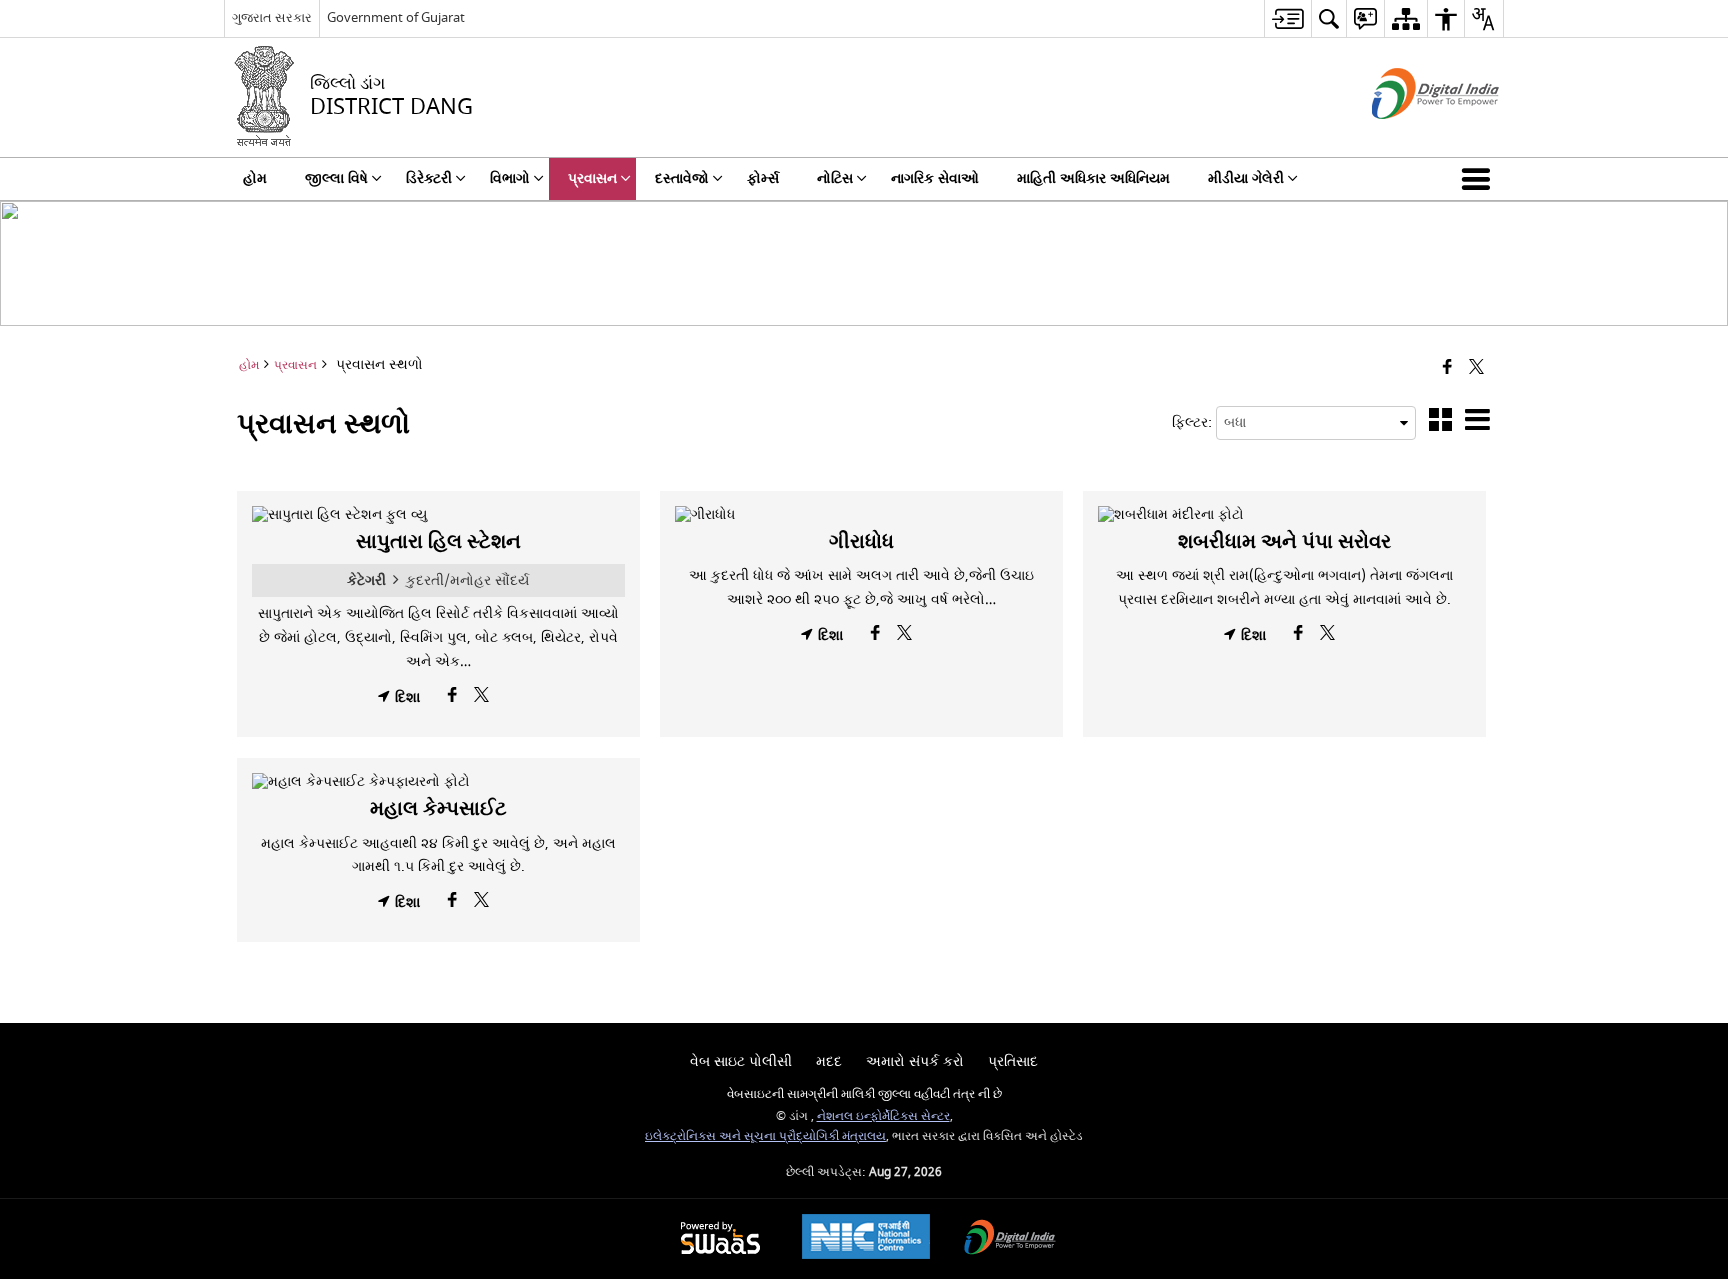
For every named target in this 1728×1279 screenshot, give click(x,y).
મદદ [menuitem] (829, 1061)
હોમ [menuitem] (255, 178)
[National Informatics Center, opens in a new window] (866, 1239)
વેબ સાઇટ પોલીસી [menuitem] (741, 1061)
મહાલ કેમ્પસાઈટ (438, 808)
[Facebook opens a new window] (454, 700)
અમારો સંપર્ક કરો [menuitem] (915, 1061)
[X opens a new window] (481, 700)
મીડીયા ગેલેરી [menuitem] (1246, 178)
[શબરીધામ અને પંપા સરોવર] (1284, 515)
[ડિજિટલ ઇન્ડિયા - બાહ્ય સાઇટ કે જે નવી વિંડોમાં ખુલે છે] (1410, 136)
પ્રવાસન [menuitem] (592, 178)
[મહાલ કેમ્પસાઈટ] (438, 782)
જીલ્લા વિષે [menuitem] (336, 178)
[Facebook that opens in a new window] (1447, 368)
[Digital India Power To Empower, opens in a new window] (1010, 1239)
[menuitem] (1287, 18)
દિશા (405, 697)
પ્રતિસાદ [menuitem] (1013, 1061)
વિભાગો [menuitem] (510, 178)
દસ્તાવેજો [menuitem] (682, 178)
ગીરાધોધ (861, 541)
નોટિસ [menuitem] (835, 178)
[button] (1480, 179)
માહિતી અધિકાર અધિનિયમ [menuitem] (1093, 178)
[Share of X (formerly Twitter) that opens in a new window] (1476, 368)
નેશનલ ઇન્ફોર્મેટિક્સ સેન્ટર (883, 1116)
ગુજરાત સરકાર (272, 17)
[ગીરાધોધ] (861, 515)
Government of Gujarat (396, 17)
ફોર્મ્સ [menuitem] (763, 178)
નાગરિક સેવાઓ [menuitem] (935, 178)
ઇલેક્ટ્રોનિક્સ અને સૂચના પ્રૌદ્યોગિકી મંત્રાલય (765, 1136)
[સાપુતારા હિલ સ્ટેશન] (438, 515)
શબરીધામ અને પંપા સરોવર (1284, 541)
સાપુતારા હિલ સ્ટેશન (438, 541)
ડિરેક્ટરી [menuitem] (429, 178)
